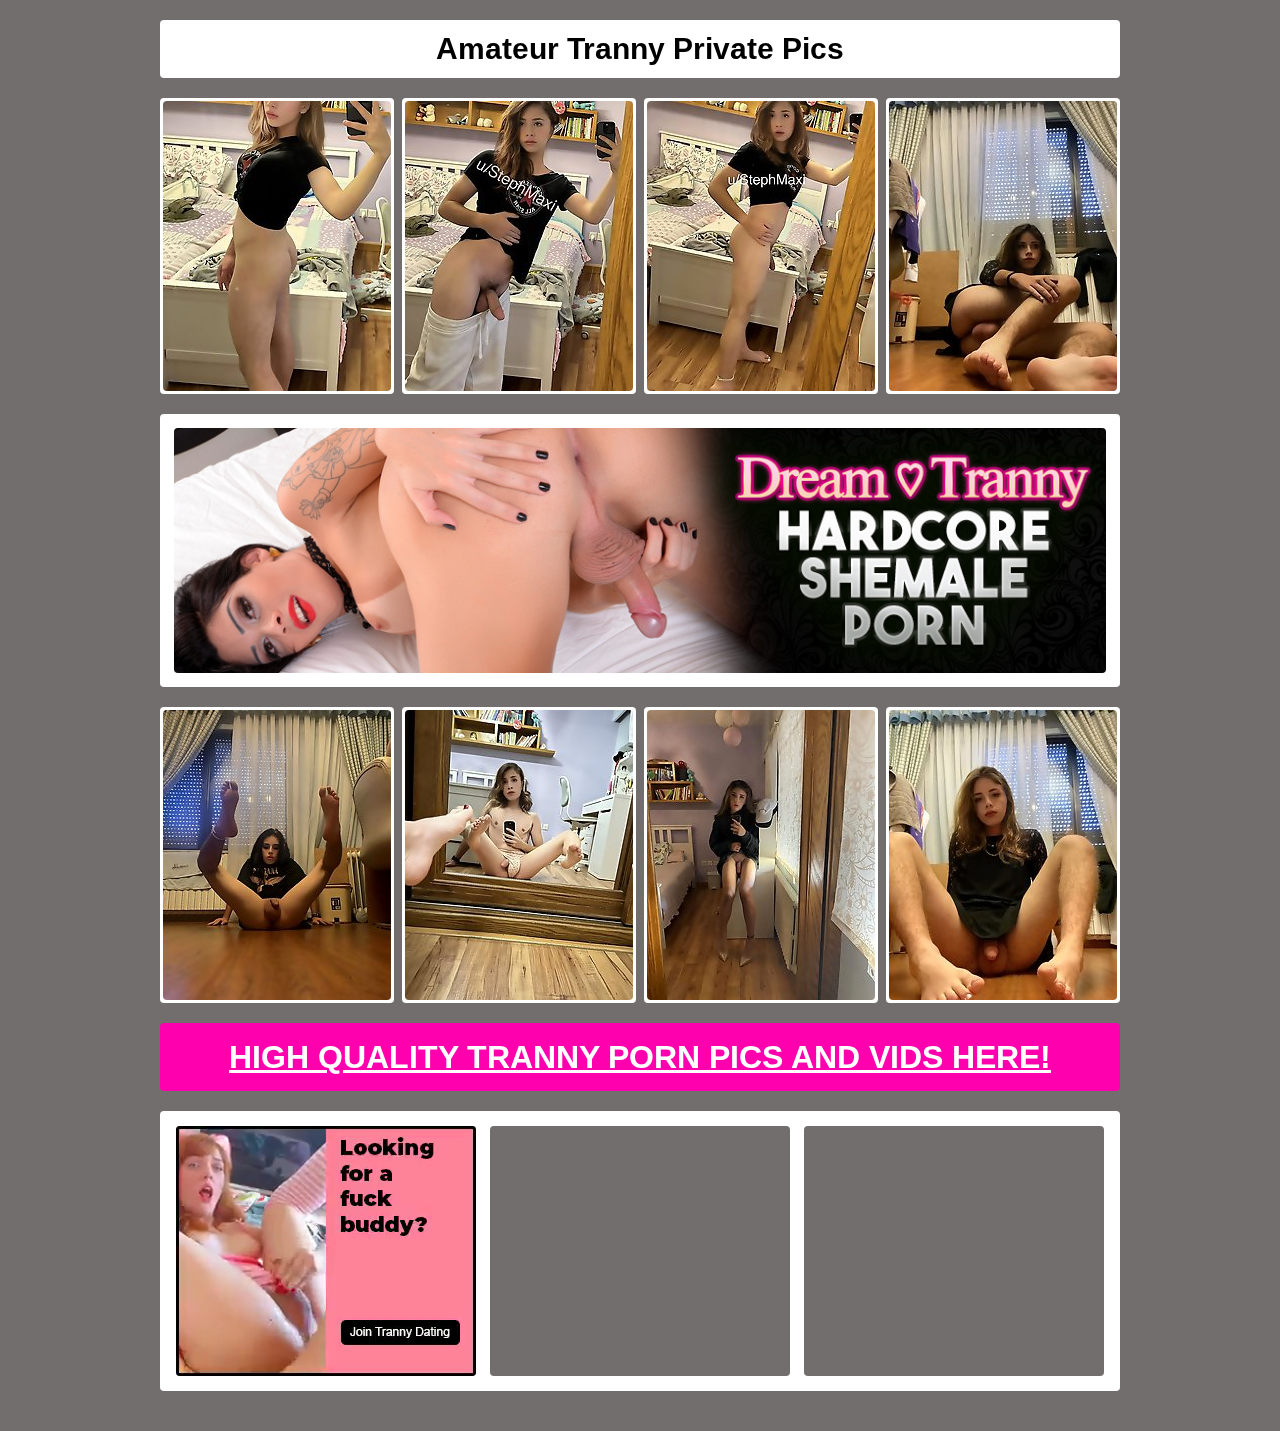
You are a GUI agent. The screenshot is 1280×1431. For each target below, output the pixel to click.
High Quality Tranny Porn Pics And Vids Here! (640, 1057)
